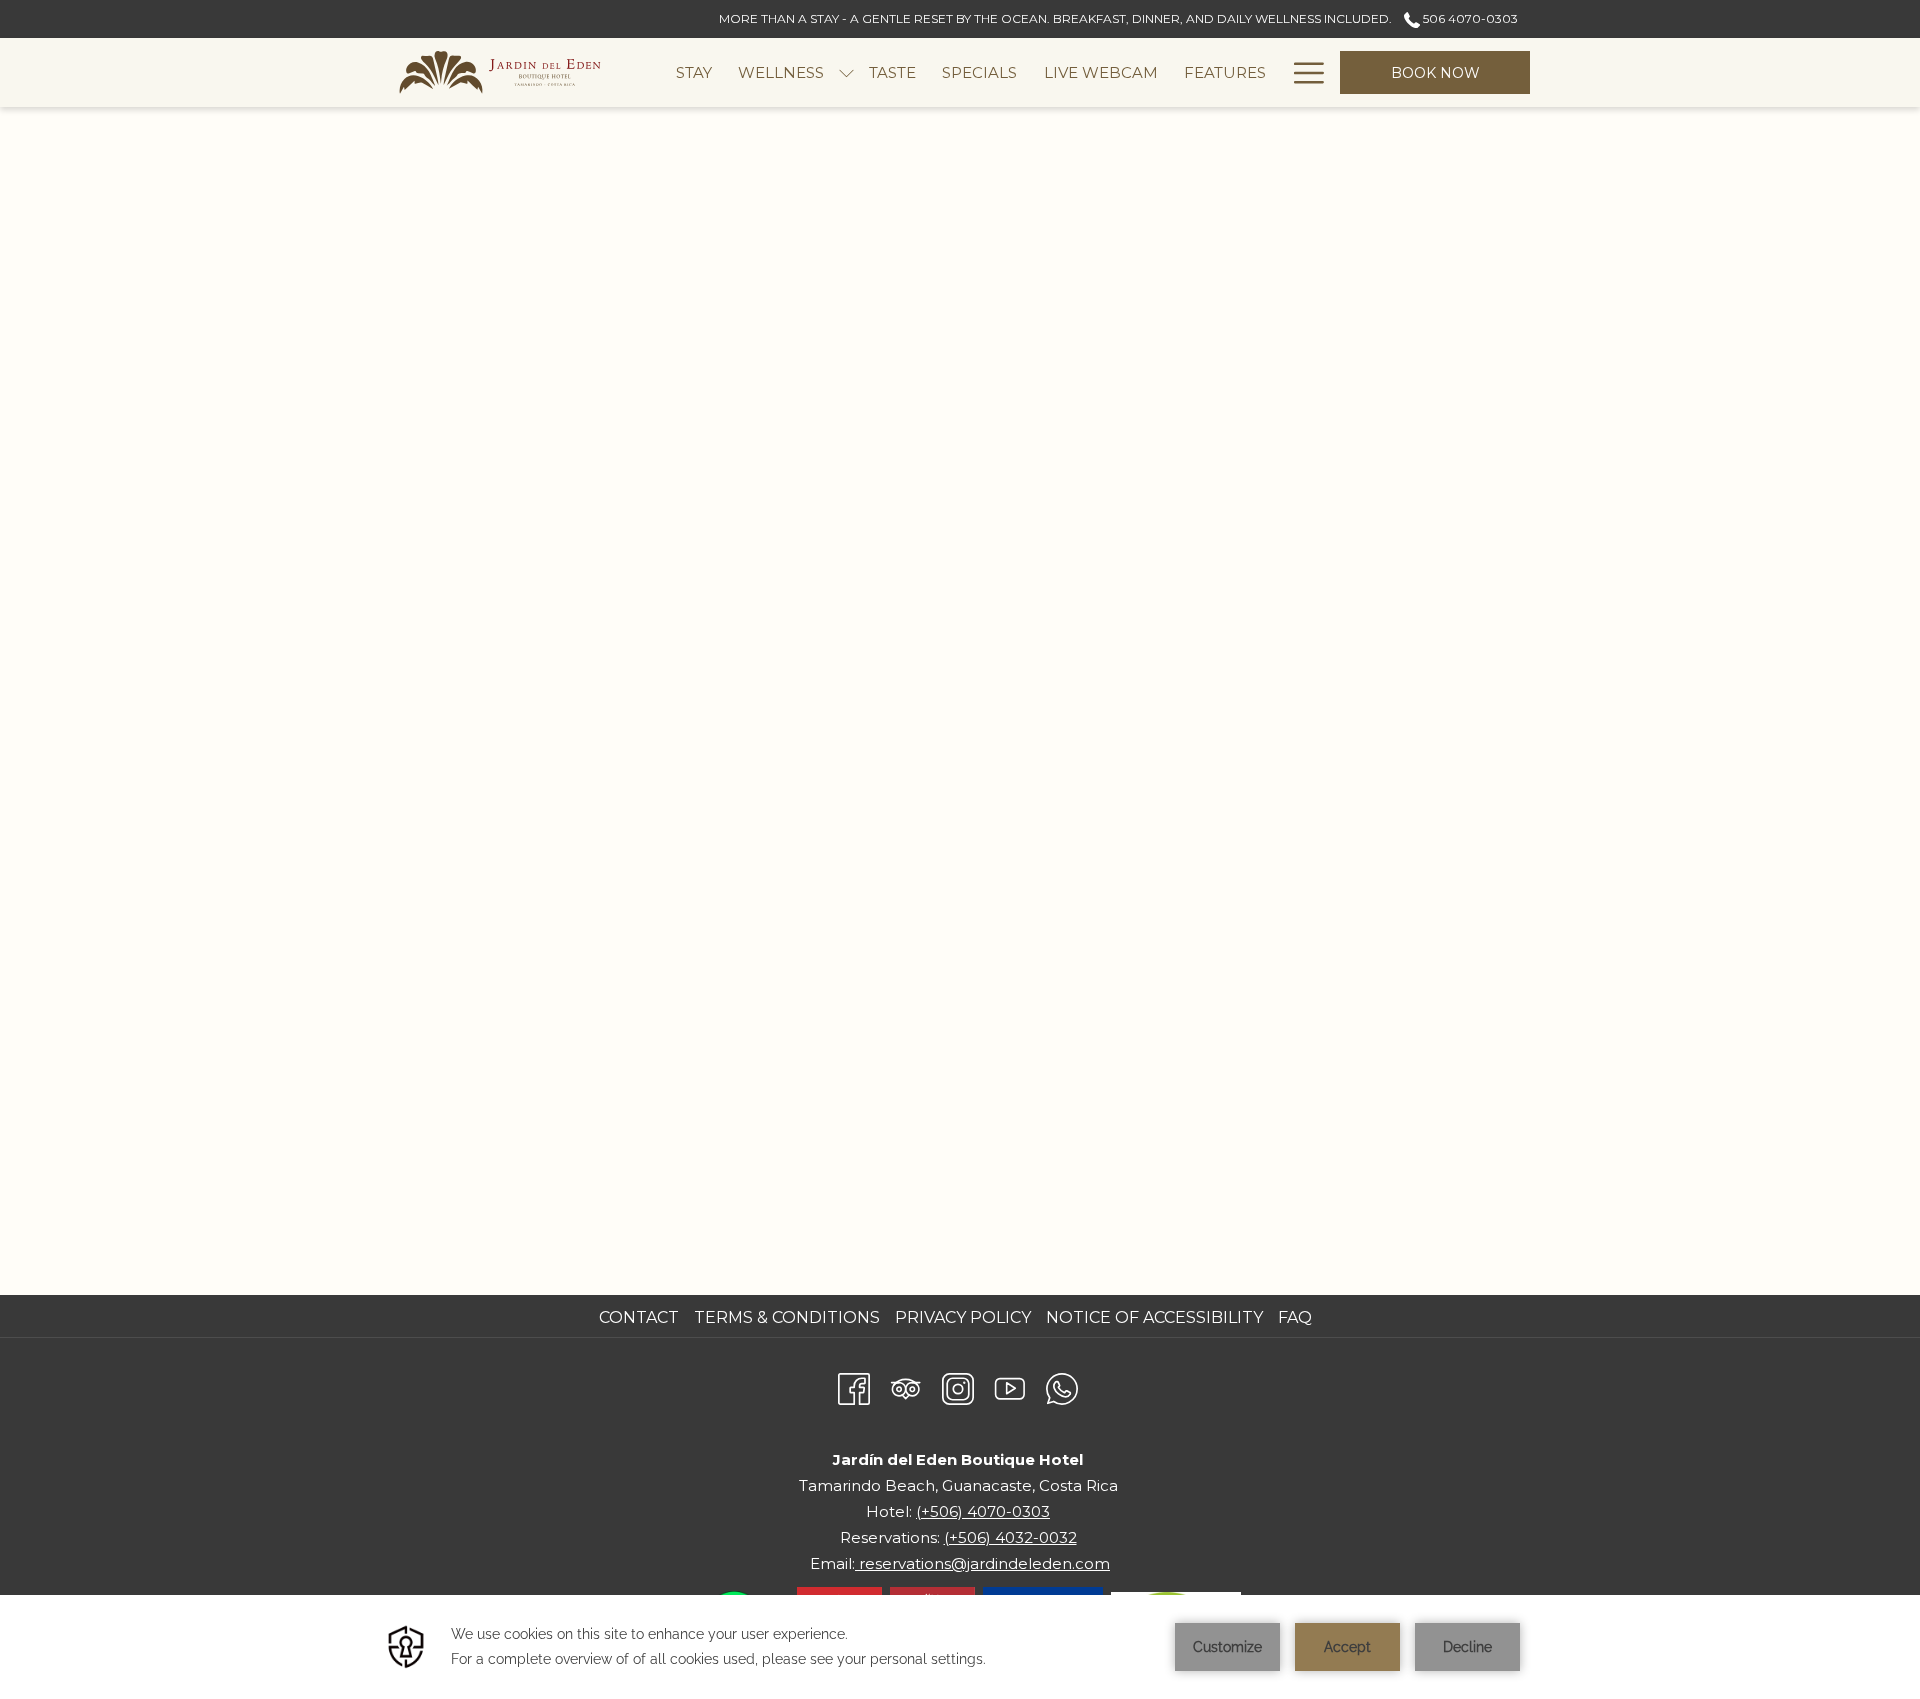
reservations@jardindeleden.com (982, 1563)
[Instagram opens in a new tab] (958, 1386)
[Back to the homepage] (500, 72)
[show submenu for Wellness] (846, 72)
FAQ (1295, 1317)
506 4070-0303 (1469, 18)
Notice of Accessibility (1154, 1317)
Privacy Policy (963, 1317)
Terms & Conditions (787, 1317)
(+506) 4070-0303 (983, 1511)
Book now (1435, 73)
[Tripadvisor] (906, 1386)
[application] (960, 1647)
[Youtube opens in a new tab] (1010, 1386)
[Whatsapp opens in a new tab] (1062, 1386)
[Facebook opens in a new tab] (854, 1386)
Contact (639, 1317)
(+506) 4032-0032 (1010, 1537)
